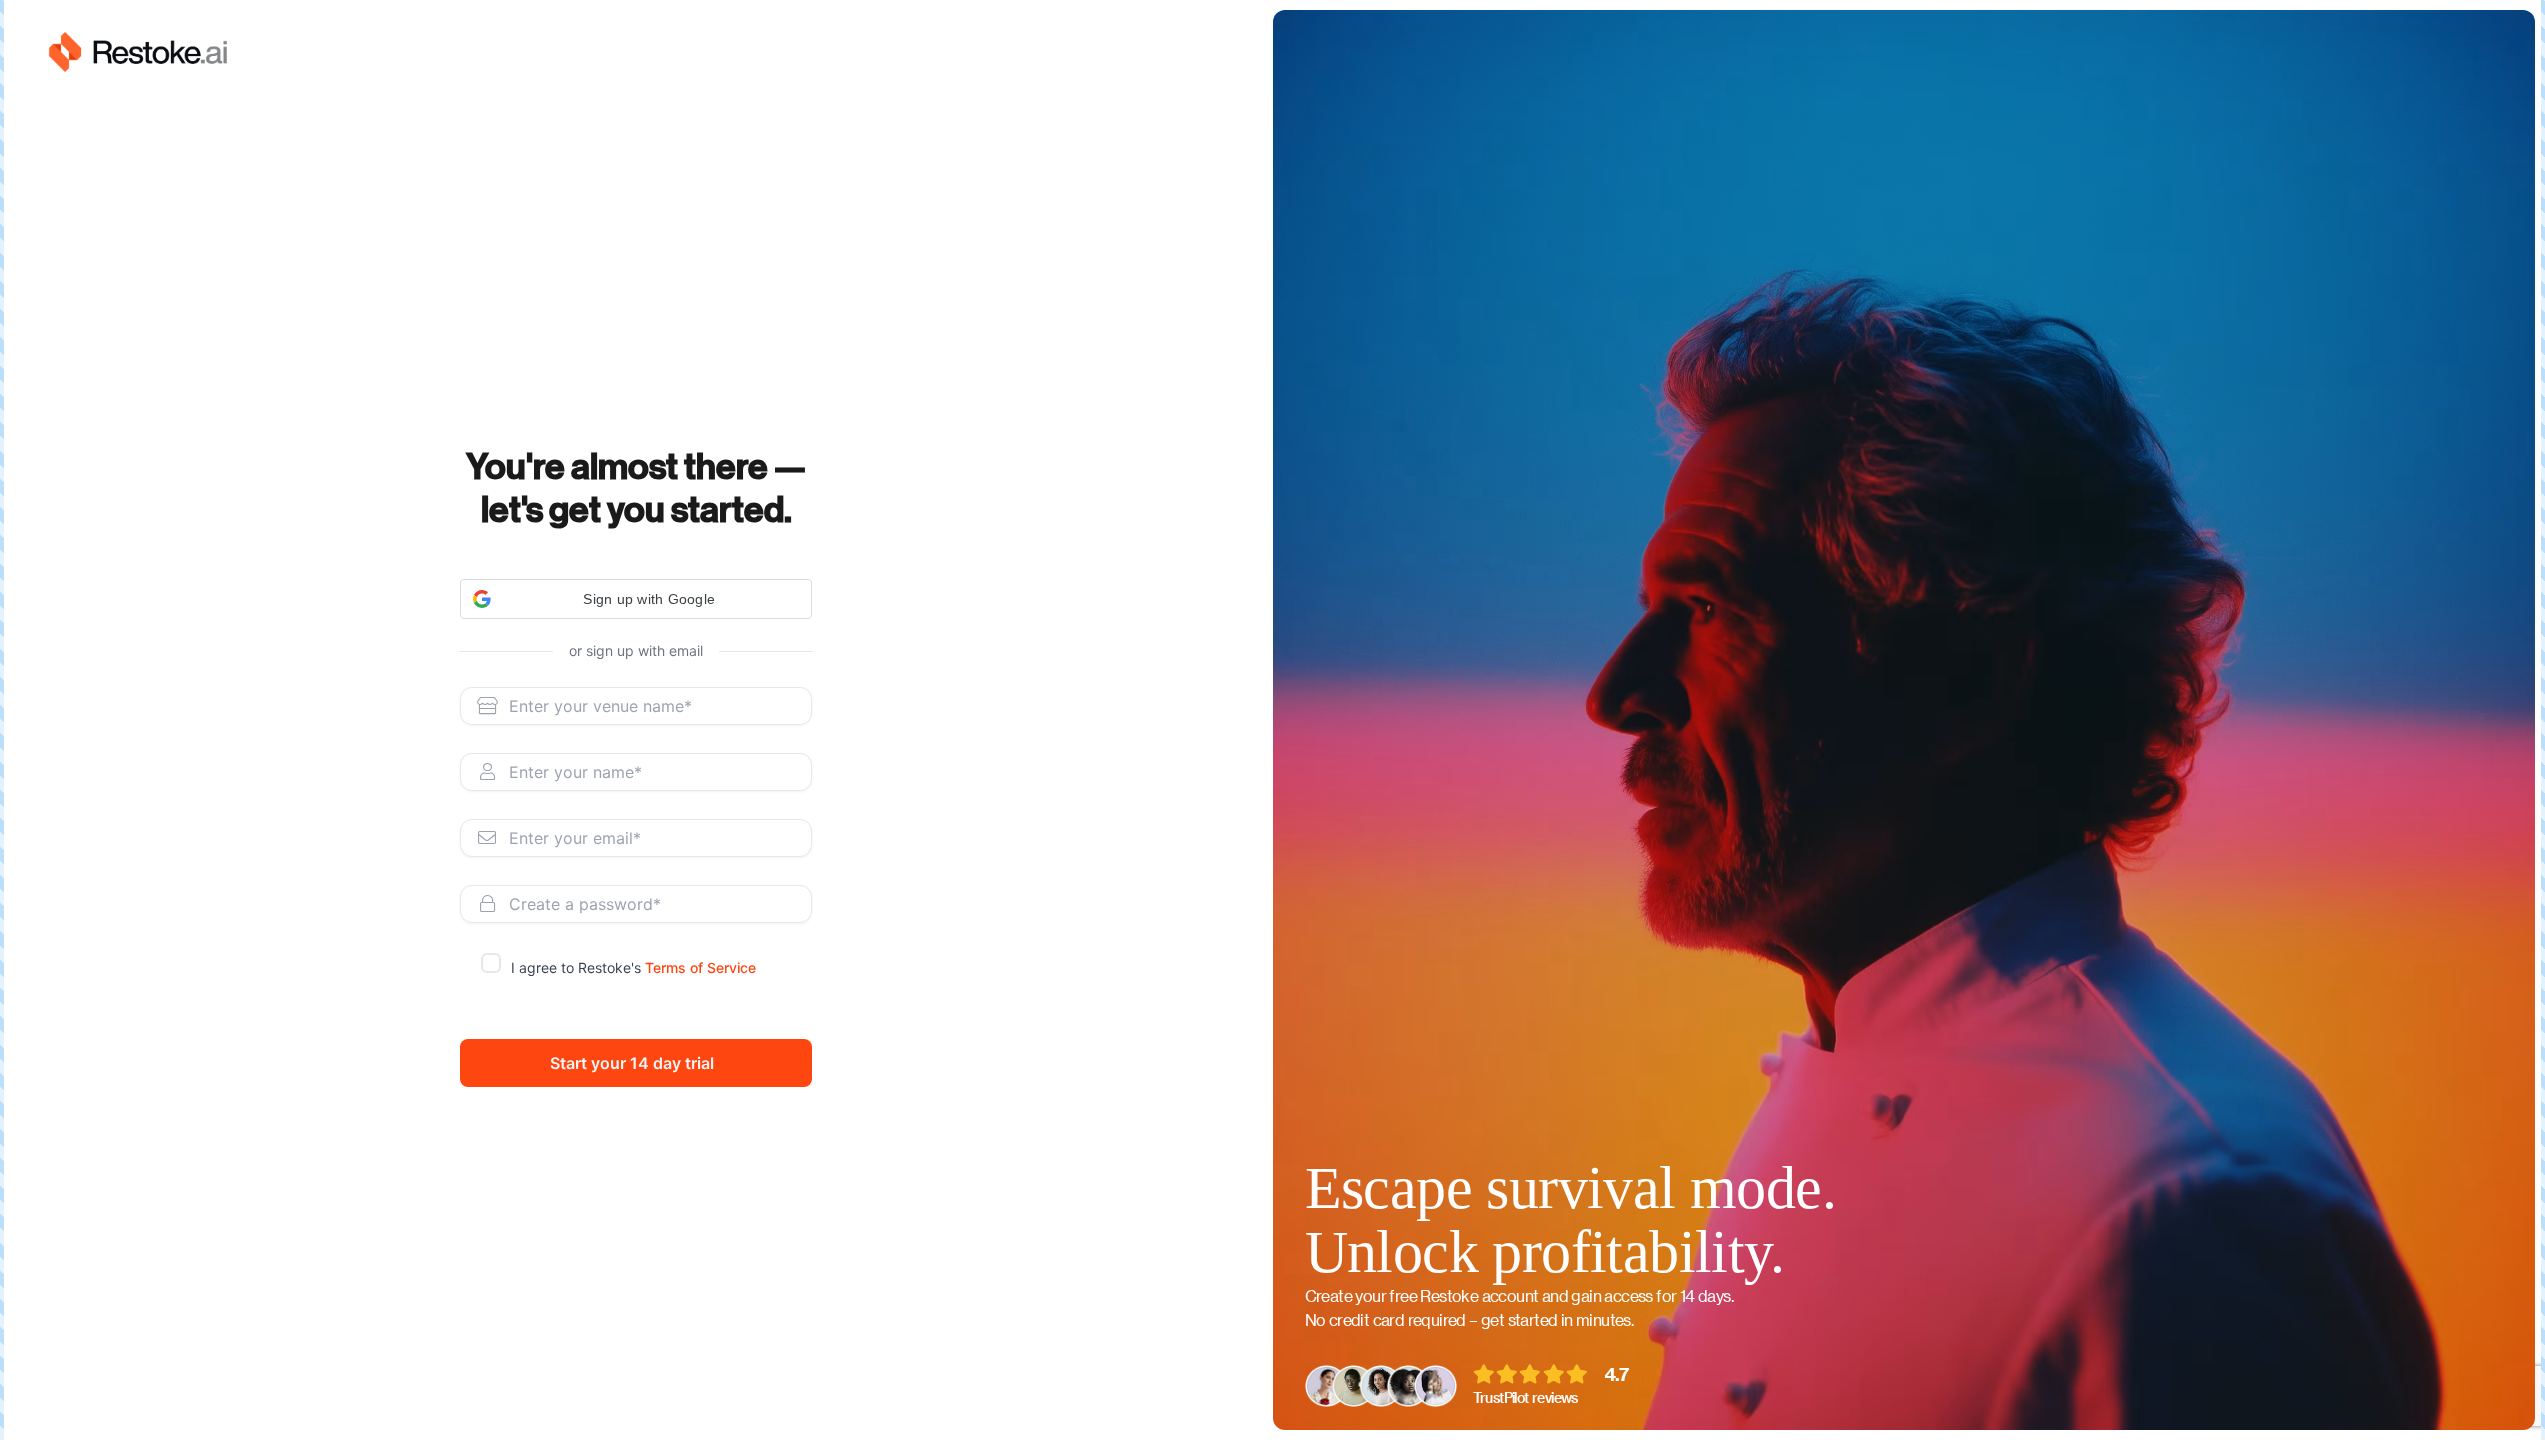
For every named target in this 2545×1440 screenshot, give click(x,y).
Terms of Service (700, 967)
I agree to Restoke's (633, 967)
